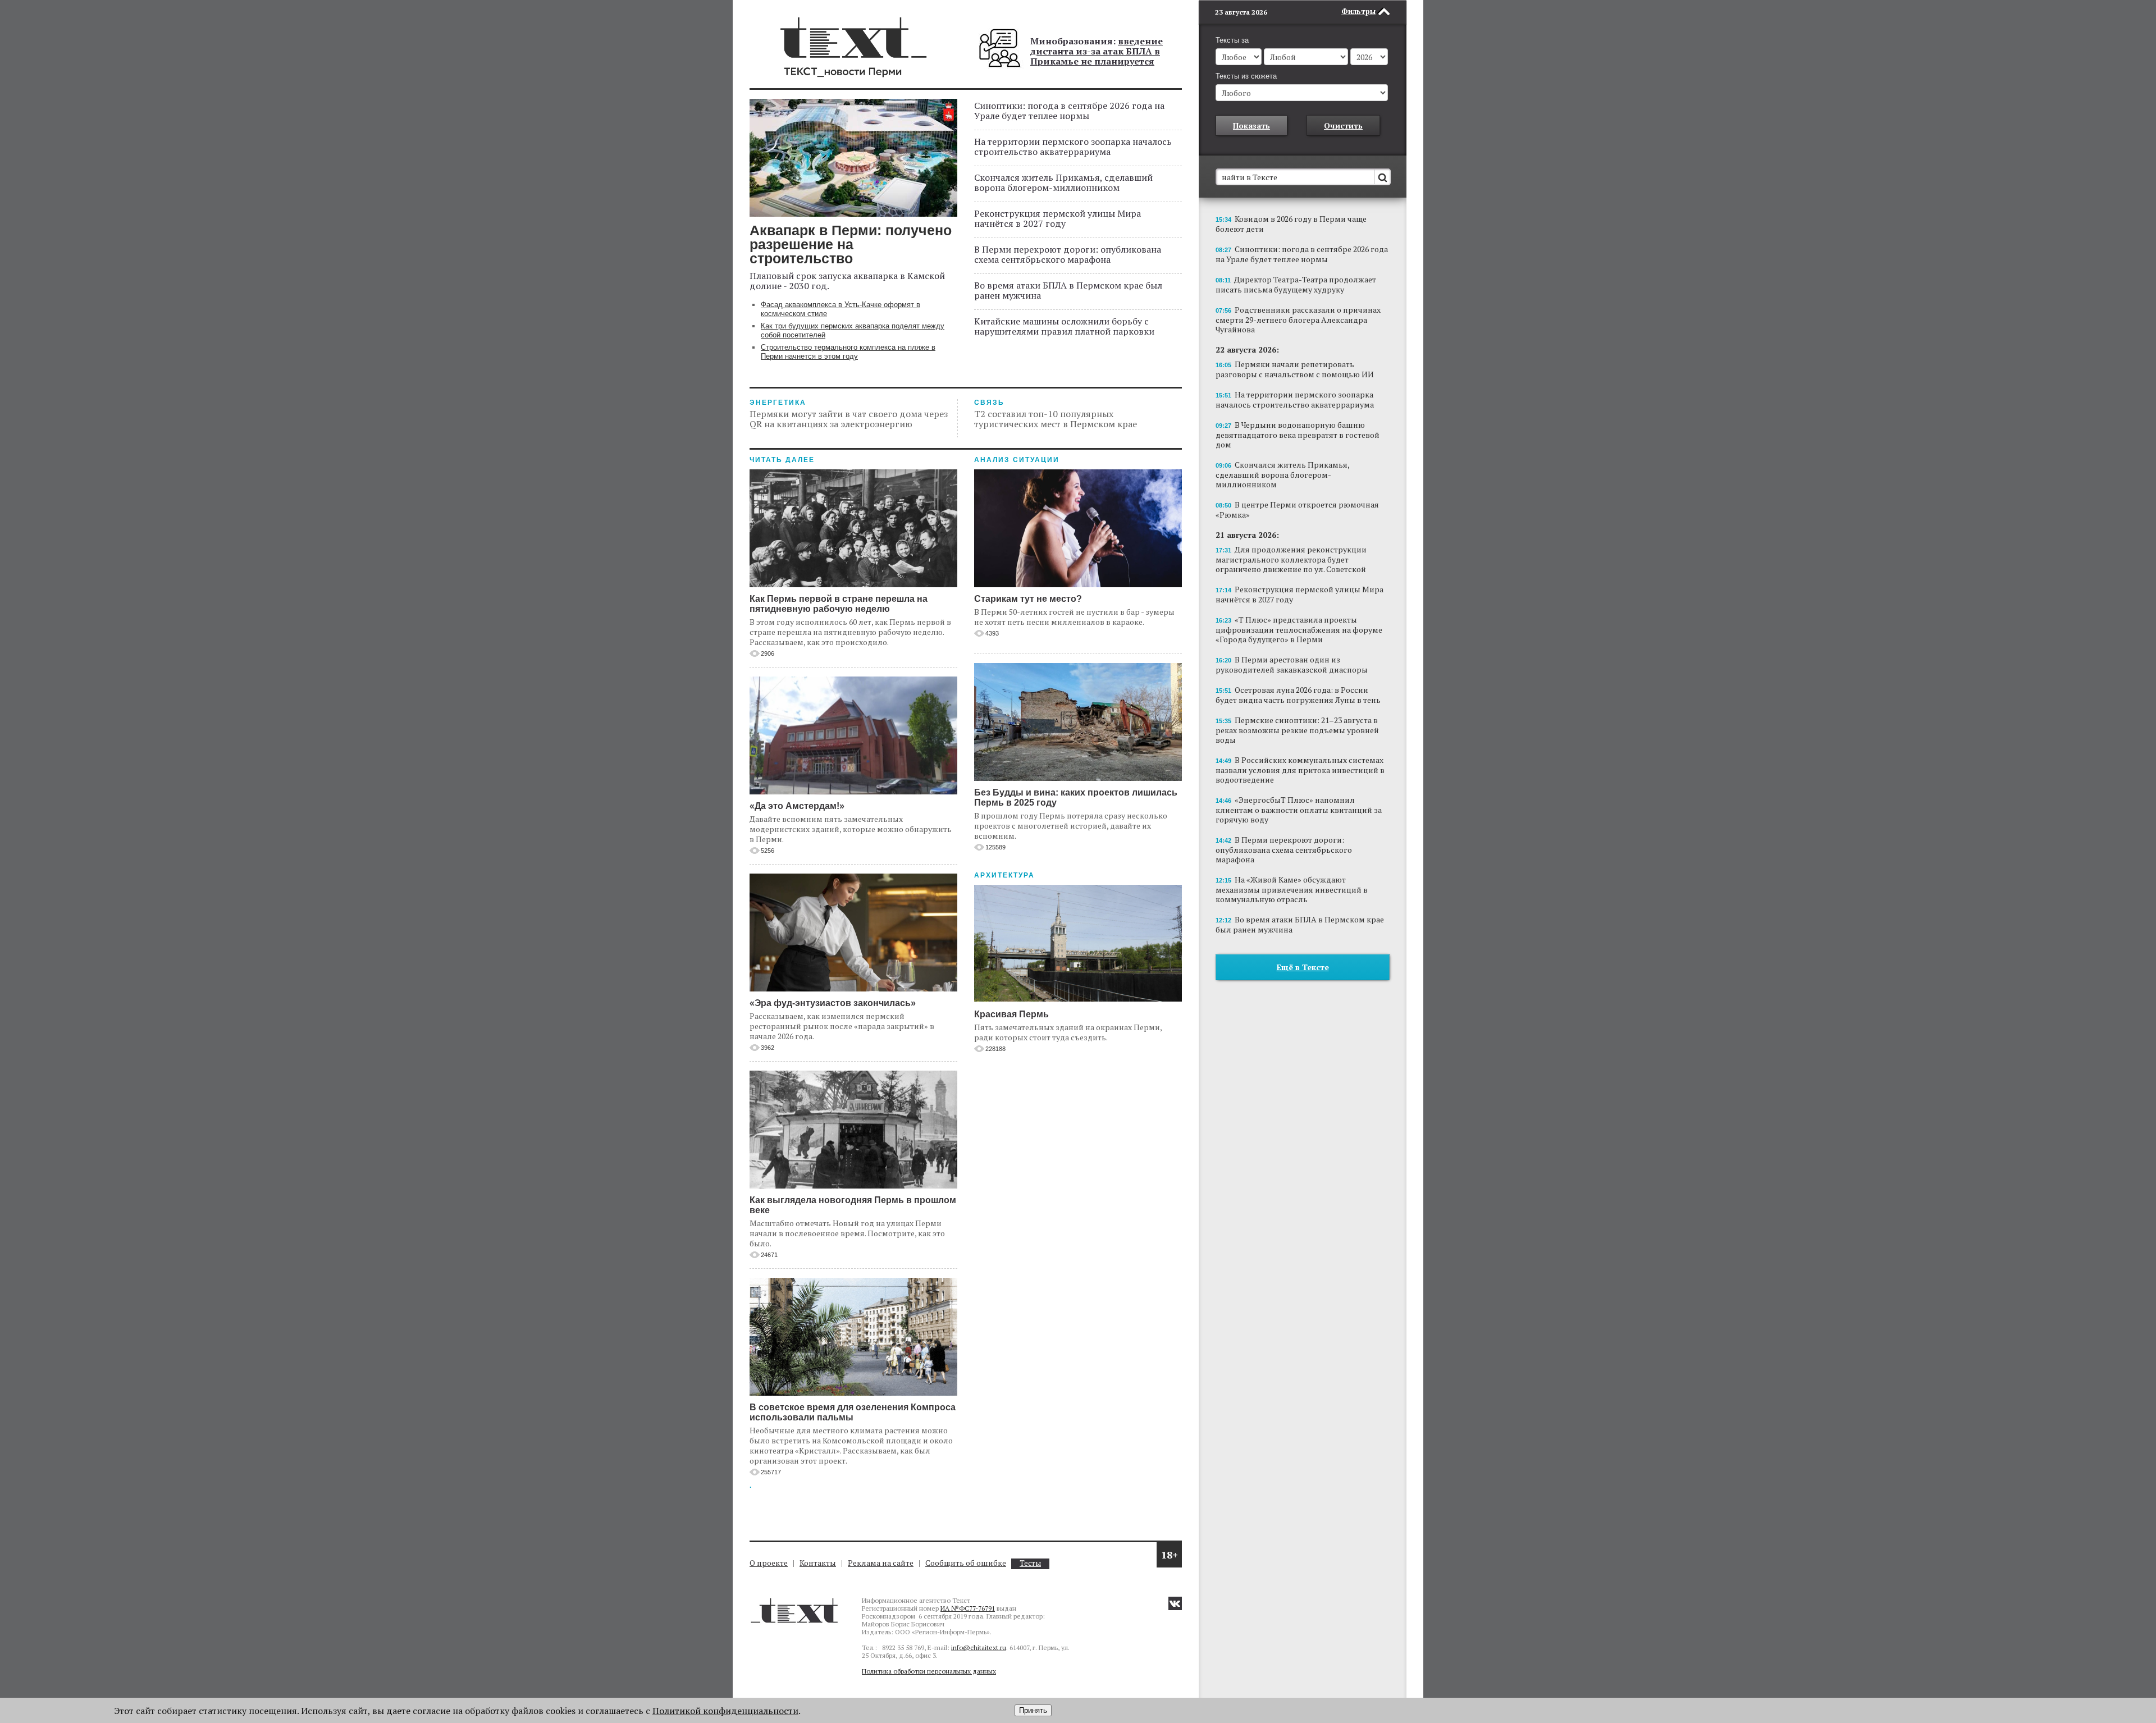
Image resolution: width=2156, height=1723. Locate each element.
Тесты (1030, 1563)
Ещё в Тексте (1303, 967)
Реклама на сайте (881, 1563)
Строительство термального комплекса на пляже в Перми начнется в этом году (848, 352)
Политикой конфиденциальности (725, 1711)
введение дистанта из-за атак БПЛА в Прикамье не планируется (1097, 51)
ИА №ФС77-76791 (968, 1608)
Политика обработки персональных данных (929, 1671)
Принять (1033, 1710)
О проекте (769, 1563)
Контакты (818, 1563)
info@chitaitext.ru (979, 1647)
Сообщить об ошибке (966, 1563)
